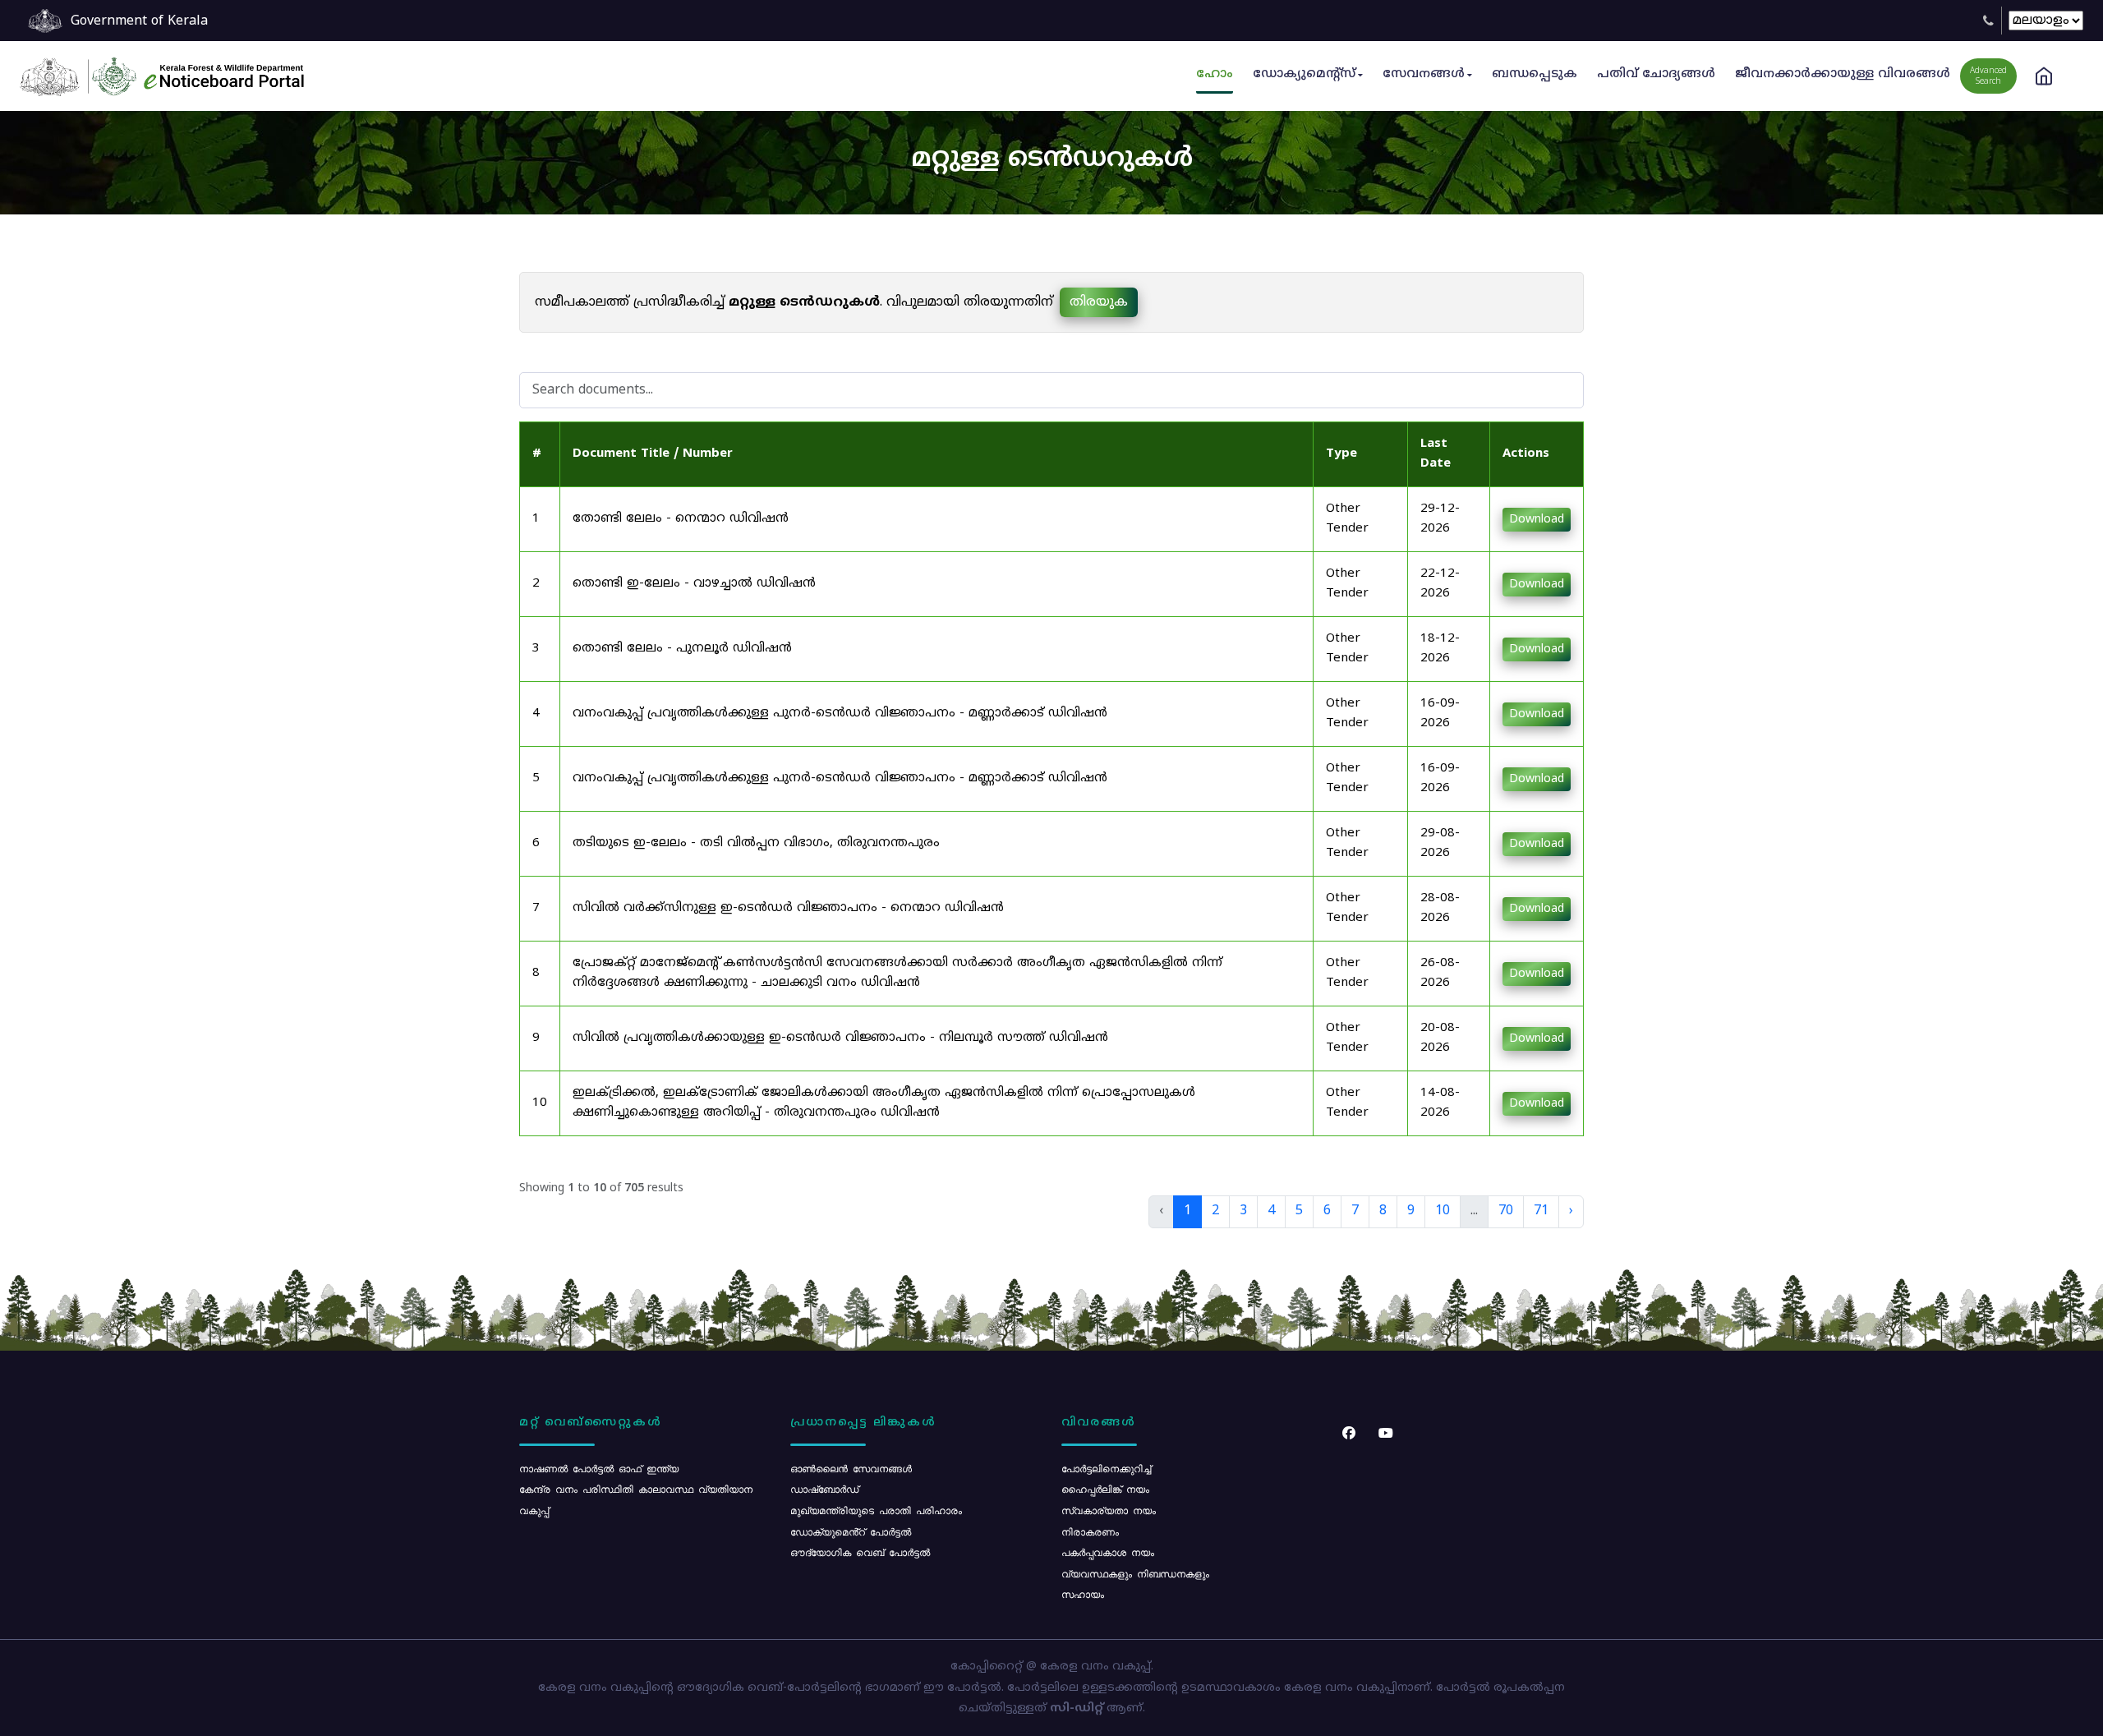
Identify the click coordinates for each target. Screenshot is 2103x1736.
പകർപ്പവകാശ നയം (1108, 1552)
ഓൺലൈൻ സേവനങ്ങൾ (851, 1468)
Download (1537, 520)
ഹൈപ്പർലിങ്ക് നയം (1105, 1489)
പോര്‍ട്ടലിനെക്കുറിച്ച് (1106, 1468)
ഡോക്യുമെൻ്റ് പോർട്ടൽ (851, 1531)
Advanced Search (1988, 76)
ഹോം (1215, 74)
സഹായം (1083, 1594)
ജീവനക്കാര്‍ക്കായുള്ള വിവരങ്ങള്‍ (1843, 74)
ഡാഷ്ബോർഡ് (824, 1489)
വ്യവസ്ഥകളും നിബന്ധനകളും (1135, 1573)
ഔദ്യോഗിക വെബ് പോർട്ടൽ (860, 1552)
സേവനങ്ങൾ (1424, 74)
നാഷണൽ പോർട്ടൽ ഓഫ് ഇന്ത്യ (599, 1468)
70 (1506, 1211)
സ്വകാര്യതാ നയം (1109, 1510)
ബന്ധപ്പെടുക (1535, 74)
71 (1541, 1211)
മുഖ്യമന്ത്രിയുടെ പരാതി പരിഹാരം (876, 1510)
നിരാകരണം (1090, 1531)
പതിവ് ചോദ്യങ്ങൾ (1656, 74)
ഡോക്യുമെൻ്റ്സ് (1304, 74)
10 (1443, 1211)
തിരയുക (1099, 302)
